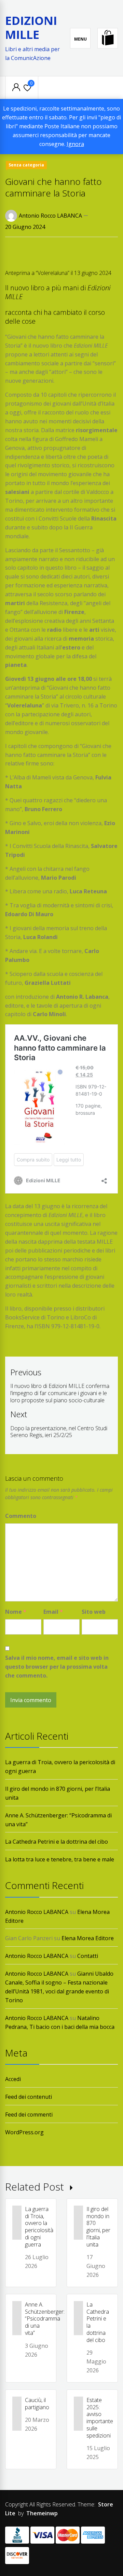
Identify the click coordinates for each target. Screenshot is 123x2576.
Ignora (75, 144)
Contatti (88, 1956)
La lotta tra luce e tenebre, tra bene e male (60, 1859)
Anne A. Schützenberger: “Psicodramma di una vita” (45, 2319)
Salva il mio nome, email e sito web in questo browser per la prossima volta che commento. (57, 1667)
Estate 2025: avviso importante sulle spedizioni (100, 2418)
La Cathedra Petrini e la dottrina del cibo (57, 1842)
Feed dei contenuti (29, 2097)
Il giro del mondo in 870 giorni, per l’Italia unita (98, 2227)
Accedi (13, 2079)
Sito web (94, 1612)
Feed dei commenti (29, 2114)
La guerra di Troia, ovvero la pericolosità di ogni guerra (39, 2227)
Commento (21, 1516)
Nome (16, 1612)
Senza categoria (26, 165)
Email (53, 1612)
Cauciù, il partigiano (37, 2404)
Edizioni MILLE (31, 27)
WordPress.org (24, 2132)
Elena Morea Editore (88, 1938)
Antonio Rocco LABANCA (50, 216)
